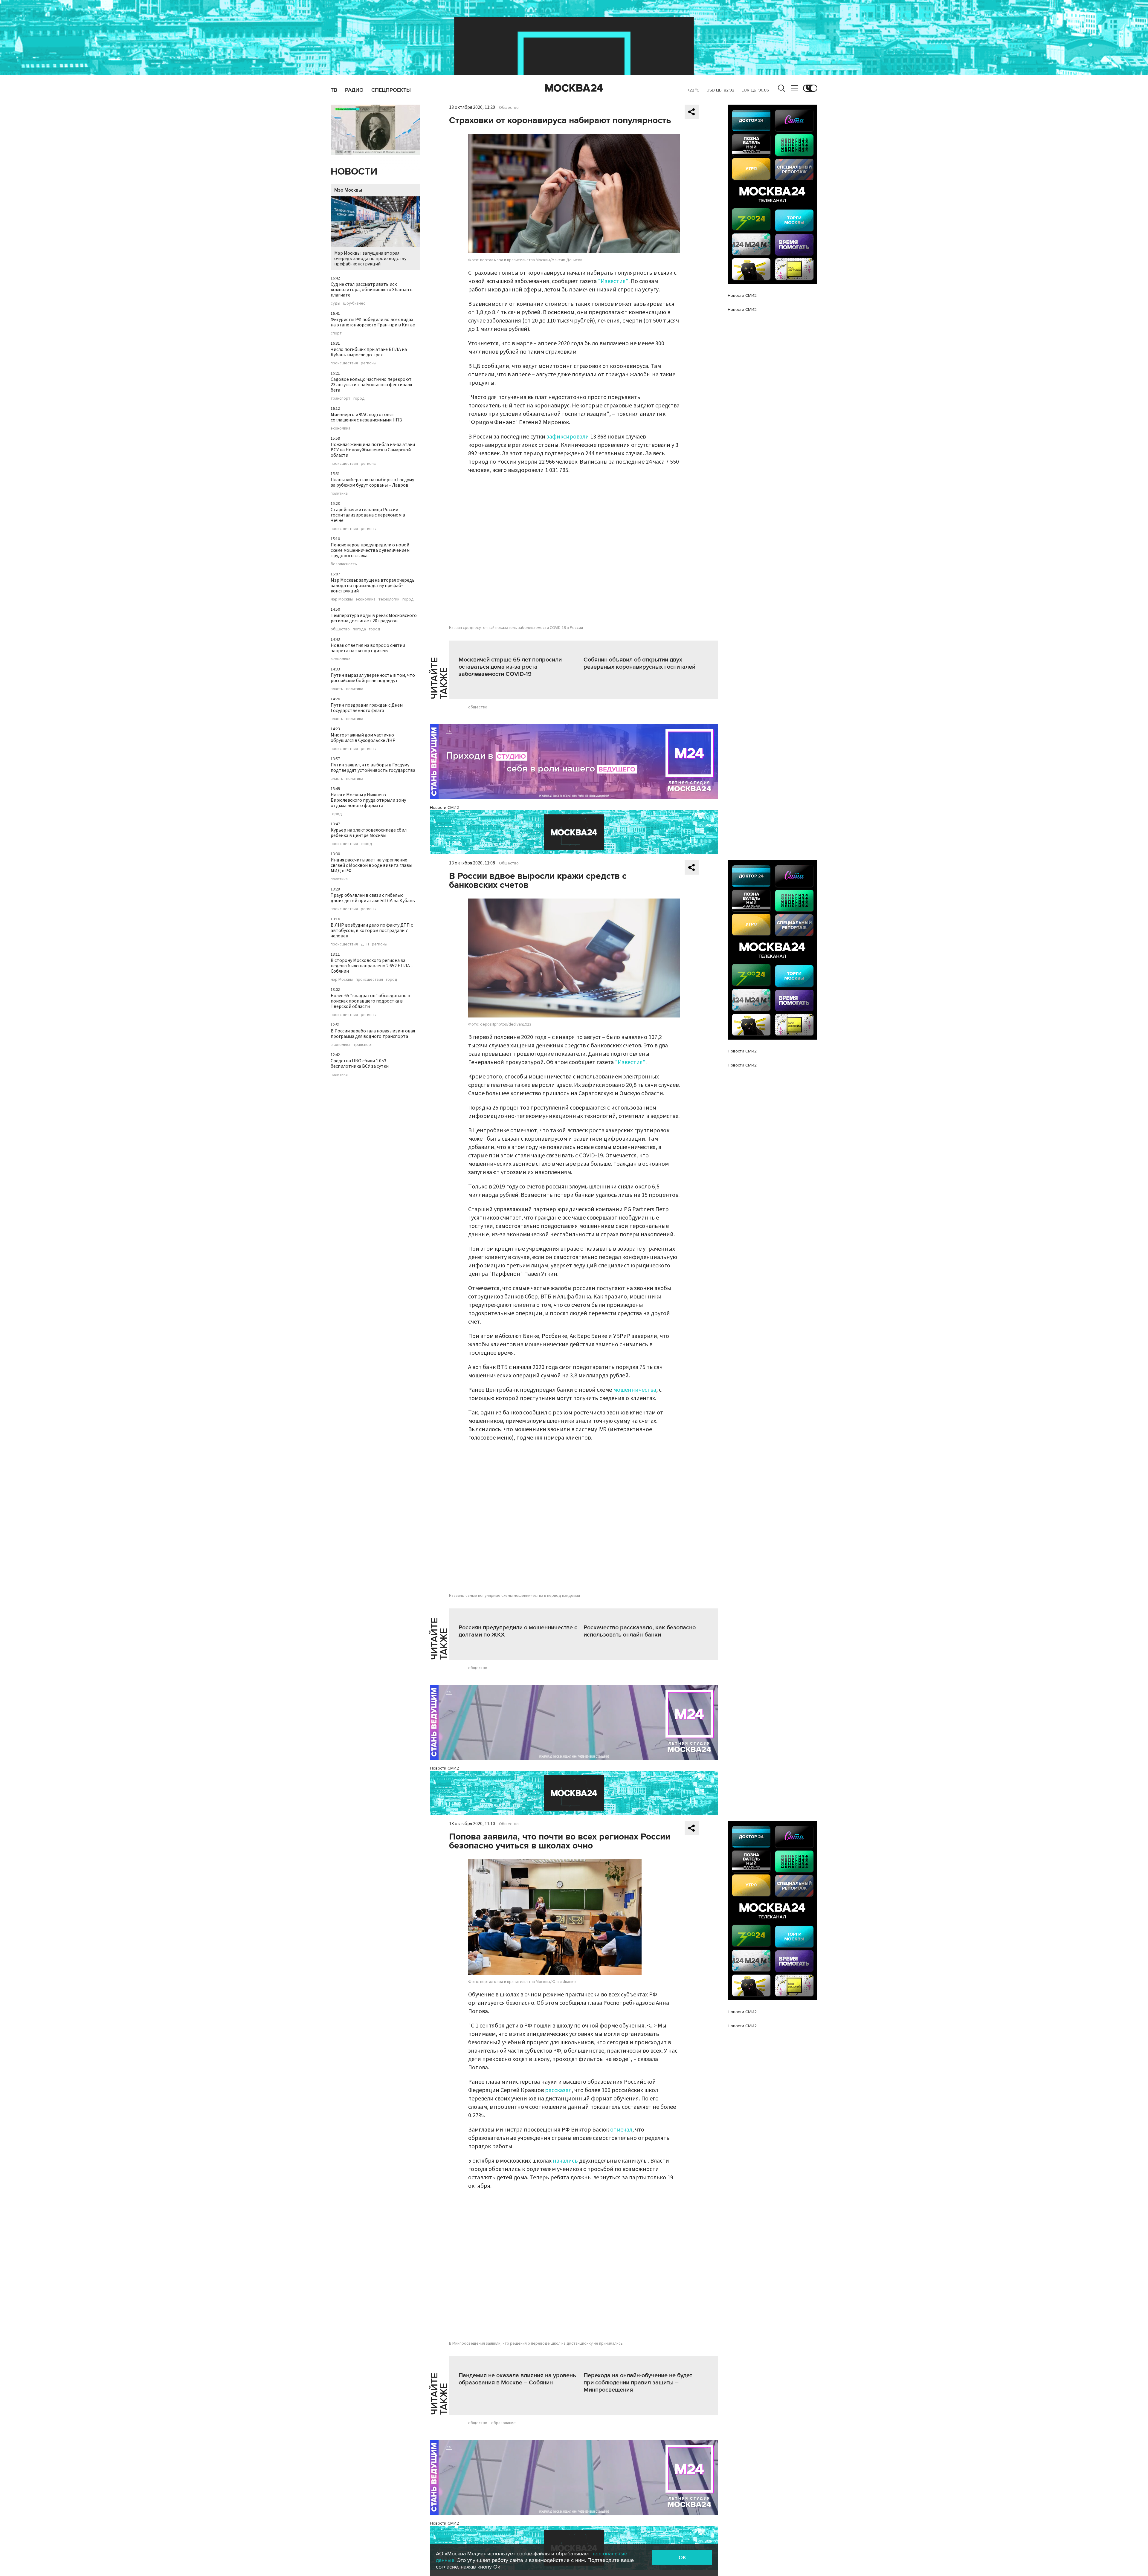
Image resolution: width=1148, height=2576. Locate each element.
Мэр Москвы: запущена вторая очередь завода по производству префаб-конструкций (370, 259)
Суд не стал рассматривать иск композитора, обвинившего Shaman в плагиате (372, 290)
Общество (509, 108)
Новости (354, 172)
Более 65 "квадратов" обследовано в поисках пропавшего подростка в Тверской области (370, 1001)
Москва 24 (574, 88)
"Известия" (613, 281)
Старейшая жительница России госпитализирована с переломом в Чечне (368, 515)
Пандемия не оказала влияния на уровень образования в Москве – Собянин (517, 2379)
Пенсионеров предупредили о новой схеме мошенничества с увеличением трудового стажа (370, 550)
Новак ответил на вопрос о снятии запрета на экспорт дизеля (368, 648)
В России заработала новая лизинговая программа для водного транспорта (373, 1034)
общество (340, 629)
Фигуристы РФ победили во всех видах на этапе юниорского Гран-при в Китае (373, 322)
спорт (336, 333)
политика (339, 493)
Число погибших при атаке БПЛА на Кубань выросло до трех (369, 352)
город (359, 398)
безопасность (344, 564)
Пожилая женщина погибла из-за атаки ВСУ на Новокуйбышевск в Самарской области (373, 450)
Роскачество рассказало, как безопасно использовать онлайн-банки (640, 1631)
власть (337, 689)
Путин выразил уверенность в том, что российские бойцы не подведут (373, 678)
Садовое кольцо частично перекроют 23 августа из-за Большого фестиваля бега (371, 385)
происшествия (344, 363)
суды (335, 303)
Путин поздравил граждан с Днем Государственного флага (367, 708)
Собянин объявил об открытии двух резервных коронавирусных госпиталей (639, 663)
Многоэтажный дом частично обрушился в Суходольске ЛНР (363, 738)
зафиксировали (568, 437)
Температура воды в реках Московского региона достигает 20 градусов (374, 618)
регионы (369, 363)
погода (359, 629)
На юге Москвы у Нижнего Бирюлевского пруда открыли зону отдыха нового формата (368, 800)
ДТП (365, 944)
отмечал (621, 2130)
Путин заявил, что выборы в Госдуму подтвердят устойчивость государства (373, 768)
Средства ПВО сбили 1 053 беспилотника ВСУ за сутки (360, 1064)
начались (565, 2161)
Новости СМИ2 (444, 808)
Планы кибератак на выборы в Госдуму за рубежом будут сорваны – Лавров (372, 482)
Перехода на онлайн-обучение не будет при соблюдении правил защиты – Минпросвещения (638, 2383)
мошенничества (635, 1390)
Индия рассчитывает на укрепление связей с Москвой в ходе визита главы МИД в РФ (371, 865)
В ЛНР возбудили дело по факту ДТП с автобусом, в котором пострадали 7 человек (372, 931)
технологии (389, 599)
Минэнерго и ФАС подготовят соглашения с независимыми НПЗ (366, 417)
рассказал (558, 2090)
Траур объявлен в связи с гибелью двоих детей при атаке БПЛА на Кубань (373, 898)
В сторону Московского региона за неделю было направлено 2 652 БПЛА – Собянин (372, 966)
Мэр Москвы (348, 190)
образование (503, 2423)
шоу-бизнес (354, 303)
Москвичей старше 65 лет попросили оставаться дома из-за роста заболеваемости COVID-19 (510, 667)
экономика (341, 428)
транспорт (341, 398)
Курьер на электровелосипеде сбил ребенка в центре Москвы (369, 833)
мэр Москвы (342, 599)
